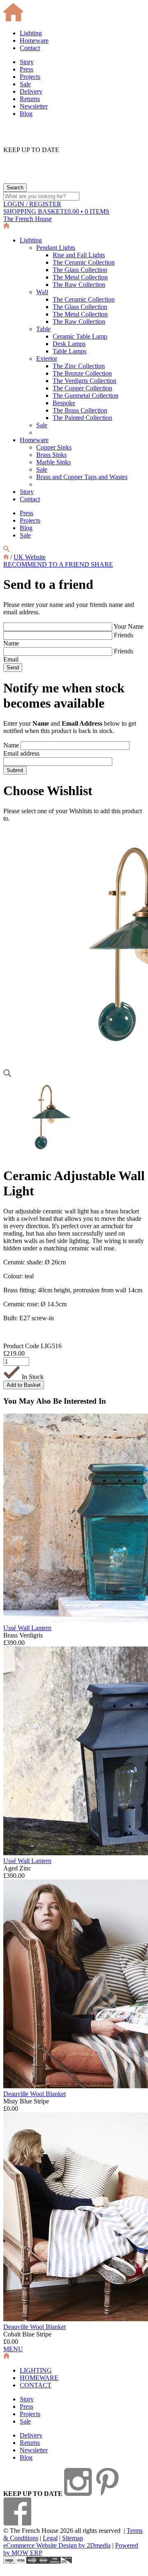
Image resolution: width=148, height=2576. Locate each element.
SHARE (102, 564)
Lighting (31, 33)
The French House (28, 219)
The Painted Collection (82, 418)
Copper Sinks (54, 447)
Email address (21, 753)
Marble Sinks (53, 462)
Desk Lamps (69, 344)
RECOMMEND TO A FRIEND (47, 564)
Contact (30, 48)
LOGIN (32, 204)
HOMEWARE (39, 2378)
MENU (13, 2349)
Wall (42, 292)
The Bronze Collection (82, 373)
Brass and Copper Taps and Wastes (82, 477)
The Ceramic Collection (84, 262)
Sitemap (73, 2538)
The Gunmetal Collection (86, 396)
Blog (26, 114)
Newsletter (34, 106)
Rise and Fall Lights (79, 255)
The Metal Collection (80, 277)
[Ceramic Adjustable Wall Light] (49, 1156)
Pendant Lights (56, 248)
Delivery (31, 91)
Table (43, 329)
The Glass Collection (80, 270)
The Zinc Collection (79, 366)
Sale (25, 84)
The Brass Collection (80, 410)
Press (27, 69)
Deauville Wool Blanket (35, 2094)
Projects (30, 77)
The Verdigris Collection (84, 381)
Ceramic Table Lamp (80, 336)
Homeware (34, 40)
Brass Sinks (51, 455)
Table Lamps (69, 351)
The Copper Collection (82, 388)
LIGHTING (36, 2370)
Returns (30, 99)
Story (27, 62)
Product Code (21, 1346)
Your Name (128, 626)
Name (11, 745)
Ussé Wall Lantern (27, 1628)
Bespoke (64, 403)
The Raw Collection (79, 285)
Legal (50, 2538)
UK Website (30, 557)
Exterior (47, 359)
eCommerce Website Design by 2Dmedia (57, 2545)
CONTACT (36, 2385)
